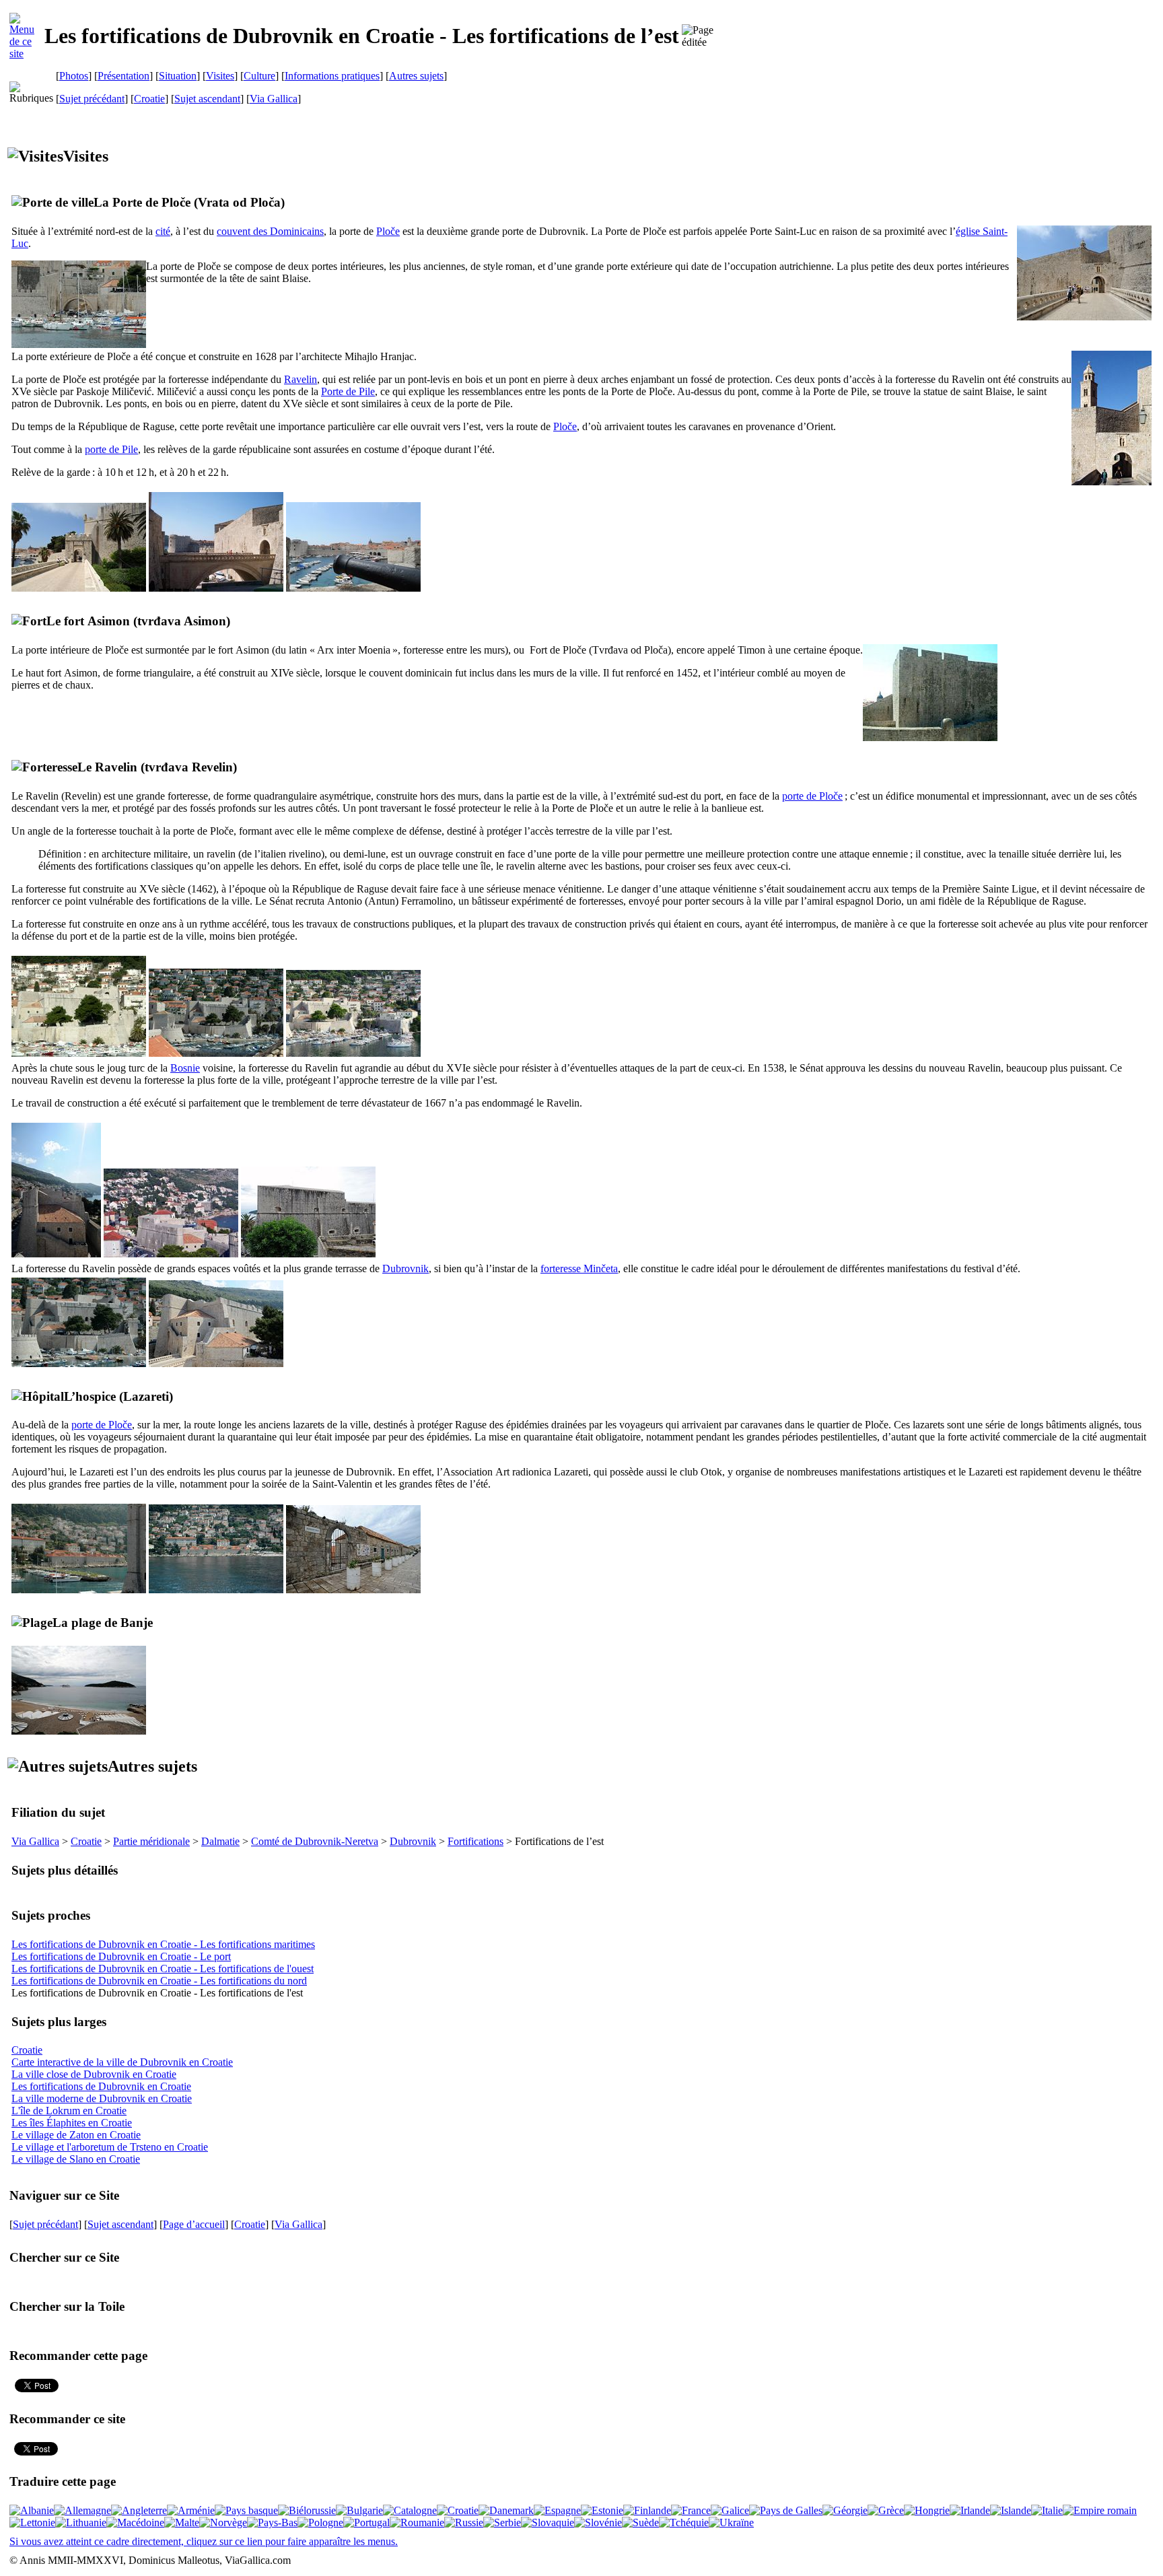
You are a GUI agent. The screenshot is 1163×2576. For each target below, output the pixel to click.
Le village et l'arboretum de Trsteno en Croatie (110, 2147)
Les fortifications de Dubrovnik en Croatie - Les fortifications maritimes (163, 1944)
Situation (178, 76)
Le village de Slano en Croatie (76, 2159)
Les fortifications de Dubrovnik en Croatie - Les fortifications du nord (159, 1981)
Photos (74, 76)
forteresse (579, 1268)
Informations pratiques (332, 76)
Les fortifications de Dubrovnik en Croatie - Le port (121, 1956)
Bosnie (185, 1068)
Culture (259, 76)
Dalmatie (220, 1841)
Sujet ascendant (207, 99)
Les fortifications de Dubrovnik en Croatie (101, 2086)
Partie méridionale (151, 1841)
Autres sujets (416, 76)
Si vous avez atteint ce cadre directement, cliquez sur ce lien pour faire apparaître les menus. (204, 2541)
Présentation (124, 76)
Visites (220, 76)
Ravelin (301, 379)
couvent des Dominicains (270, 231)
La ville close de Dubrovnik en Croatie (94, 2074)
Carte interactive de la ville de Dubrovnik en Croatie (122, 2062)
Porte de (348, 391)
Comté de (315, 1841)
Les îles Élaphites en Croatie (72, 2123)
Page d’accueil (194, 2224)
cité (163, 231)
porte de (111, 449)
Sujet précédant (92, 99)
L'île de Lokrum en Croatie (69, 2111)
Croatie (149, 99)
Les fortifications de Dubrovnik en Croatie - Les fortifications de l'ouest (163, 1969)
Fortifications (475, 1841)
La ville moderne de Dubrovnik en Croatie (102, 2098)
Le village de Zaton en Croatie (76, 2135)
